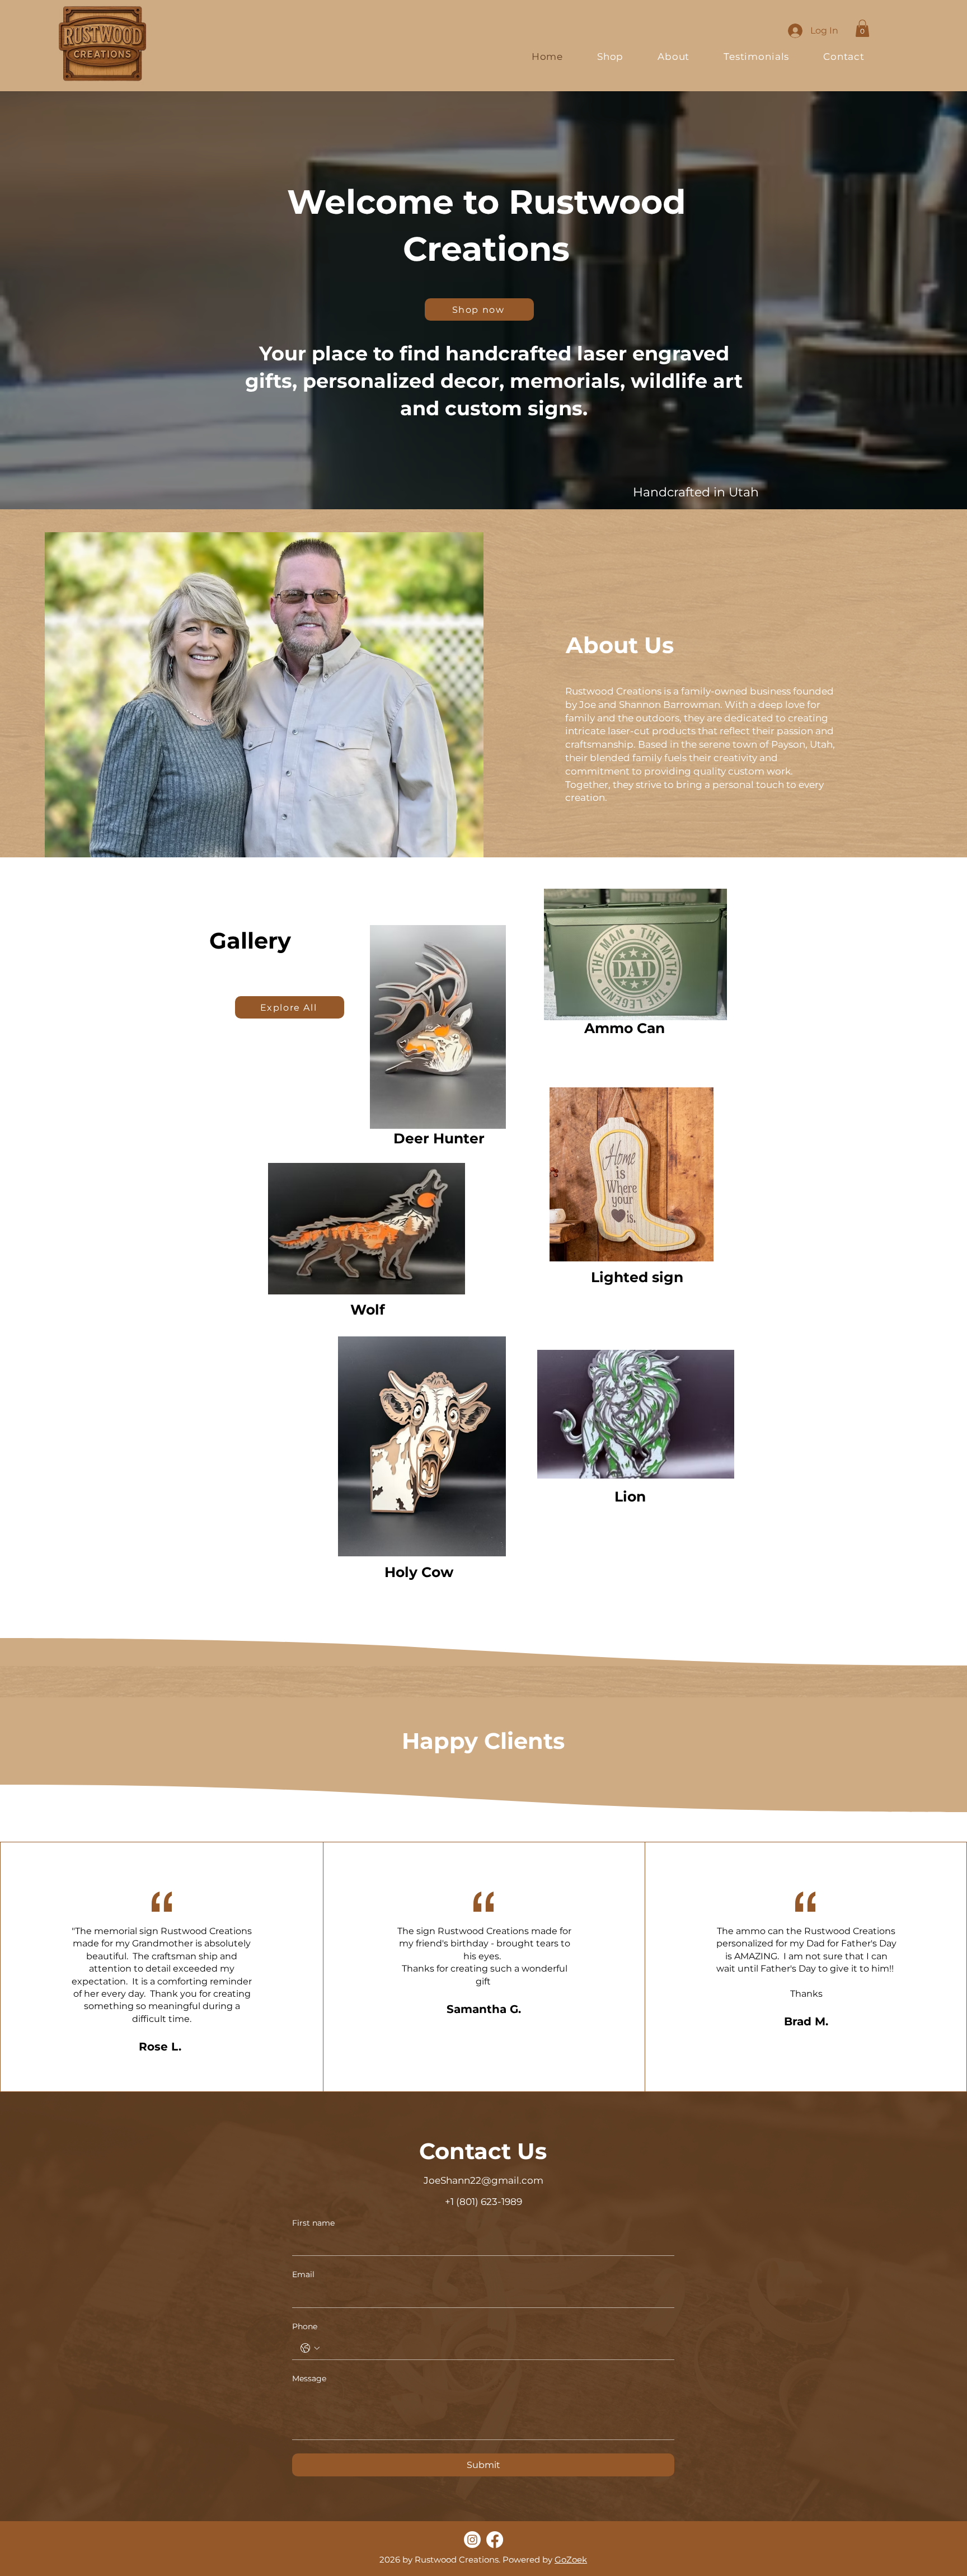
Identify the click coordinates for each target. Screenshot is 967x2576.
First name (313, 2223)
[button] (862, 28)
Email (303, 2274)
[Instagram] (472, 2540)
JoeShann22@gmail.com (483, 2180)
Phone (305, 2326)
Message (309, 2378)
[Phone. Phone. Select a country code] (310, 2348)
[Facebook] (495, 2540)
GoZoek (571, 2559)
